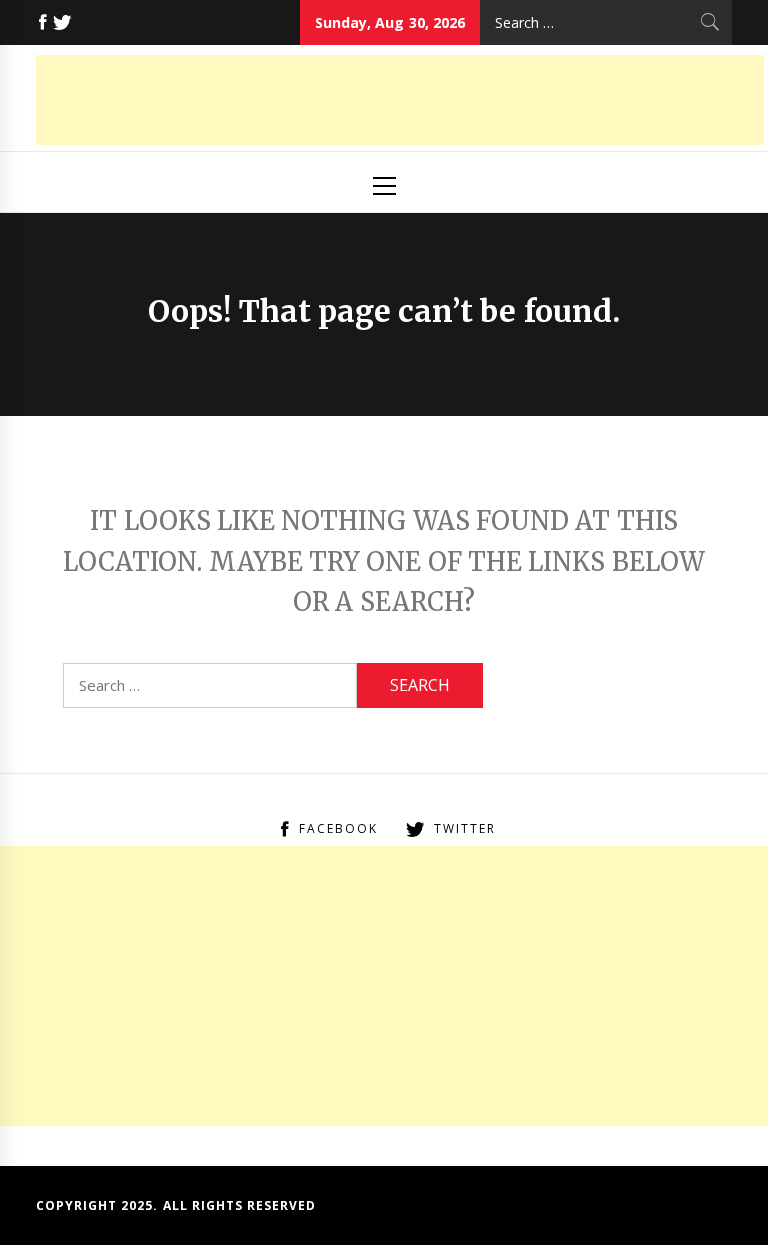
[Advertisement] (400, 100)
